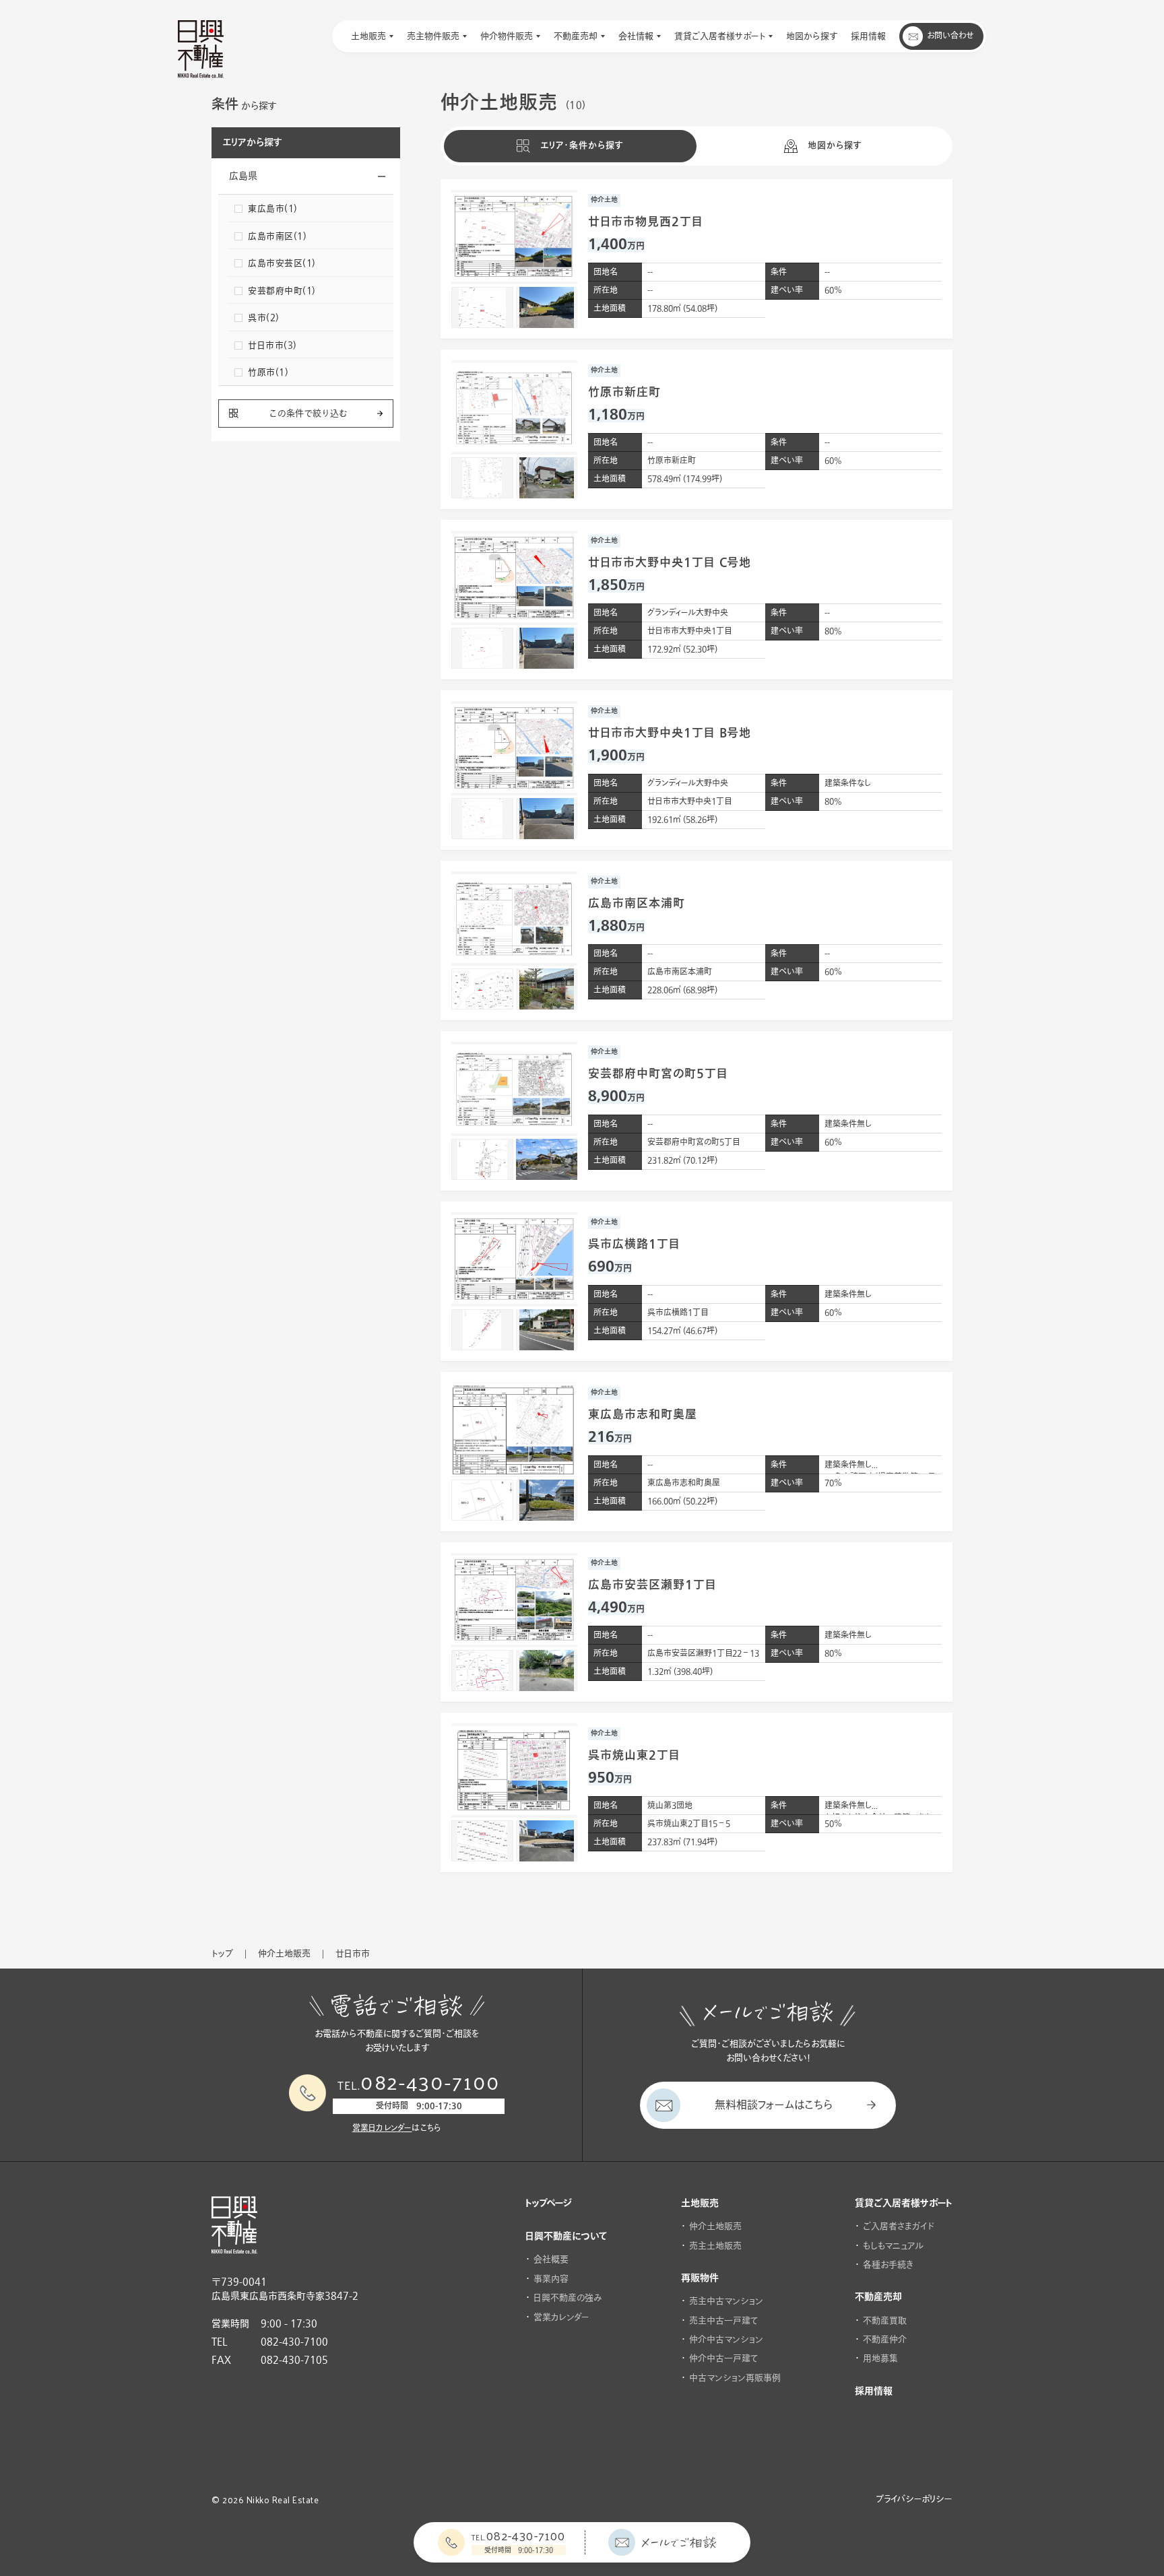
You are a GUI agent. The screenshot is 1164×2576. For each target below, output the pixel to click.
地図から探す (835, 145)
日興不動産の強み (568, 2298)
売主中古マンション (726, 2301)
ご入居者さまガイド (899, 2226)
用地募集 (880, 2358)
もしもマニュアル (893, 2246)
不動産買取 (885, 2321)
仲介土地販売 (715, 2226)
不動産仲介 (885, 2340)
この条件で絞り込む (308, 414)
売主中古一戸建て (724, 2321)
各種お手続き (888, 2265)
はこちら (397, 2128)
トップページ (549, 2204)
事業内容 (551, 2279)
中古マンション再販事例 (735, 2378)
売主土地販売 (715, 2246)
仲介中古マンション (726, 2340)
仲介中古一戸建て (724, 2358)
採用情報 (874, 2391)
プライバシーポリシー (914, 2499)
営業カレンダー (561, 2317)
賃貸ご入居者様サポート (904, 2204)
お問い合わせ (950, 36)
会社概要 (551, 2259)
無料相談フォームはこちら (774, 2105)
